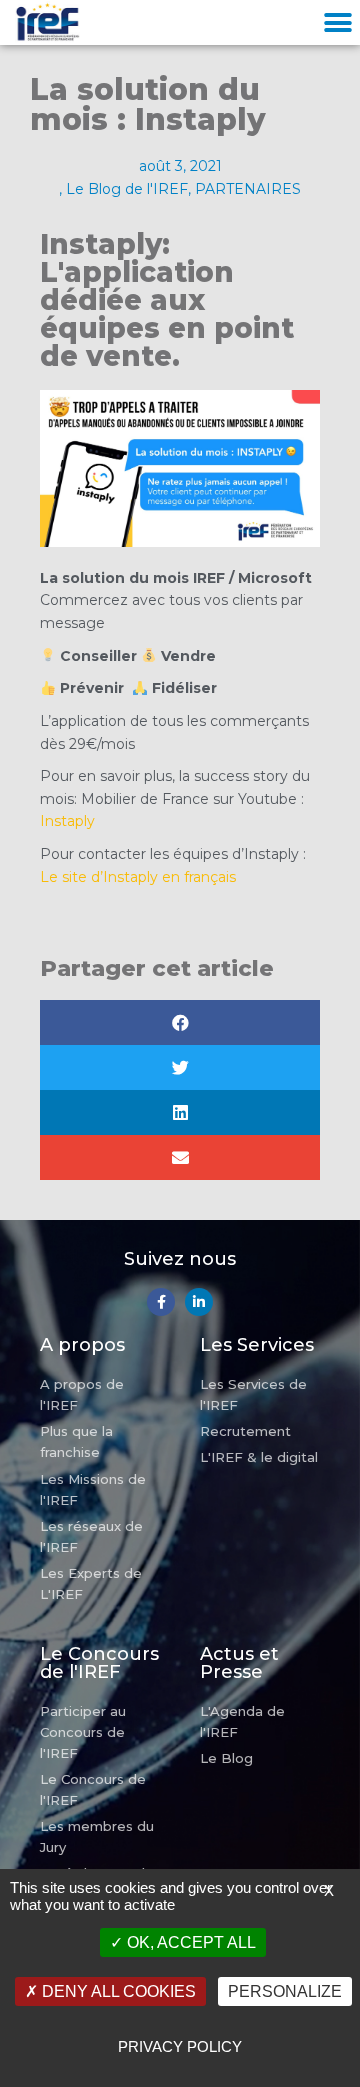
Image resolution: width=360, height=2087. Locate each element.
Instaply (67, 821)
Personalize (285, 1991)
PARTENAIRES (248, 189)
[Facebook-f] (161, 1302)
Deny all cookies (117, 1991)
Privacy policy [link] (180, 2046)
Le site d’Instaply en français (138, 877)
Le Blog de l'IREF (127, 189)
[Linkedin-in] (199, 1302)
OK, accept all (189, 1942)
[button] (337, 22)
